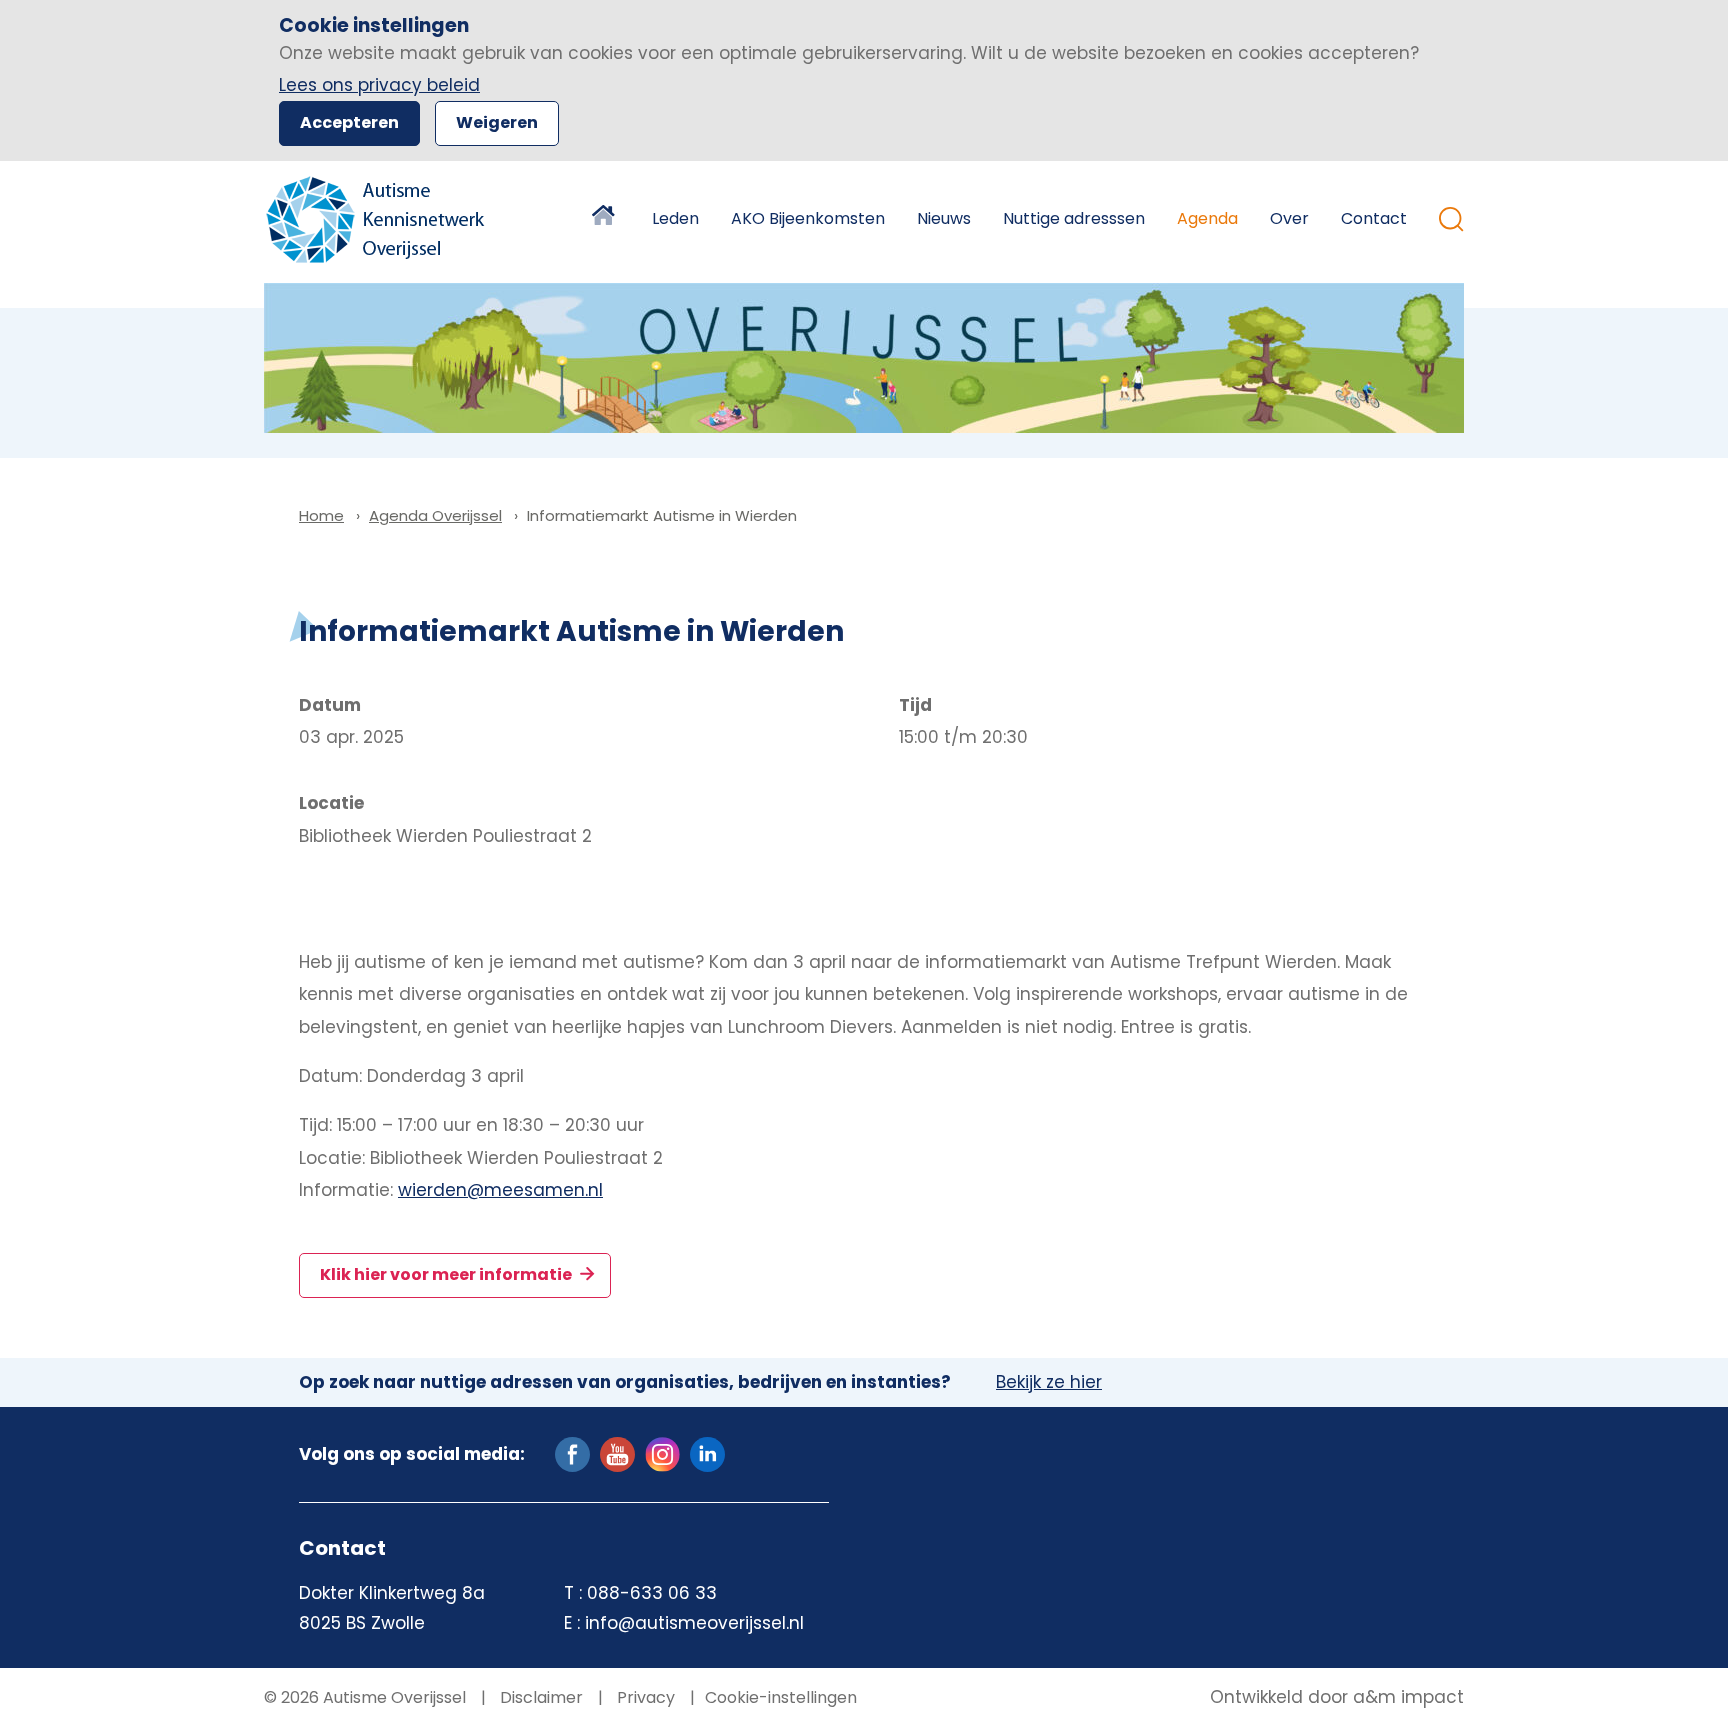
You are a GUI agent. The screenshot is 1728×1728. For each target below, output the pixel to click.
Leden (675, 218)
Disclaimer (539, 1697)
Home (606, 219)
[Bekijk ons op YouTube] (617, 1453)
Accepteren (349, 122)
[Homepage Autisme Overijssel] (376, 219)
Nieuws (944, 218)
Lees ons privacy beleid (379, 85)
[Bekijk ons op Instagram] (662, 1453)
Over (1289, 218)
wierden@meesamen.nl (500, 1190)
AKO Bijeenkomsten (808, 218)
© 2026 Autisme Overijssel (365, 1697)
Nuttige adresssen (1074, 218)
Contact (1374, 218)
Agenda (1207, 218)
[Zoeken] (1451, 219)
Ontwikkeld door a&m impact (1337, 1698)
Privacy (644, 1697)
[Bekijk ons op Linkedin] (707, 1453)
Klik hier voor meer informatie (447, 1274)
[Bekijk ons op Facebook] (572, 1453)
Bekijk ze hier (1049, 1383)
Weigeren (497, 122)
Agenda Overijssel (435, 515)
